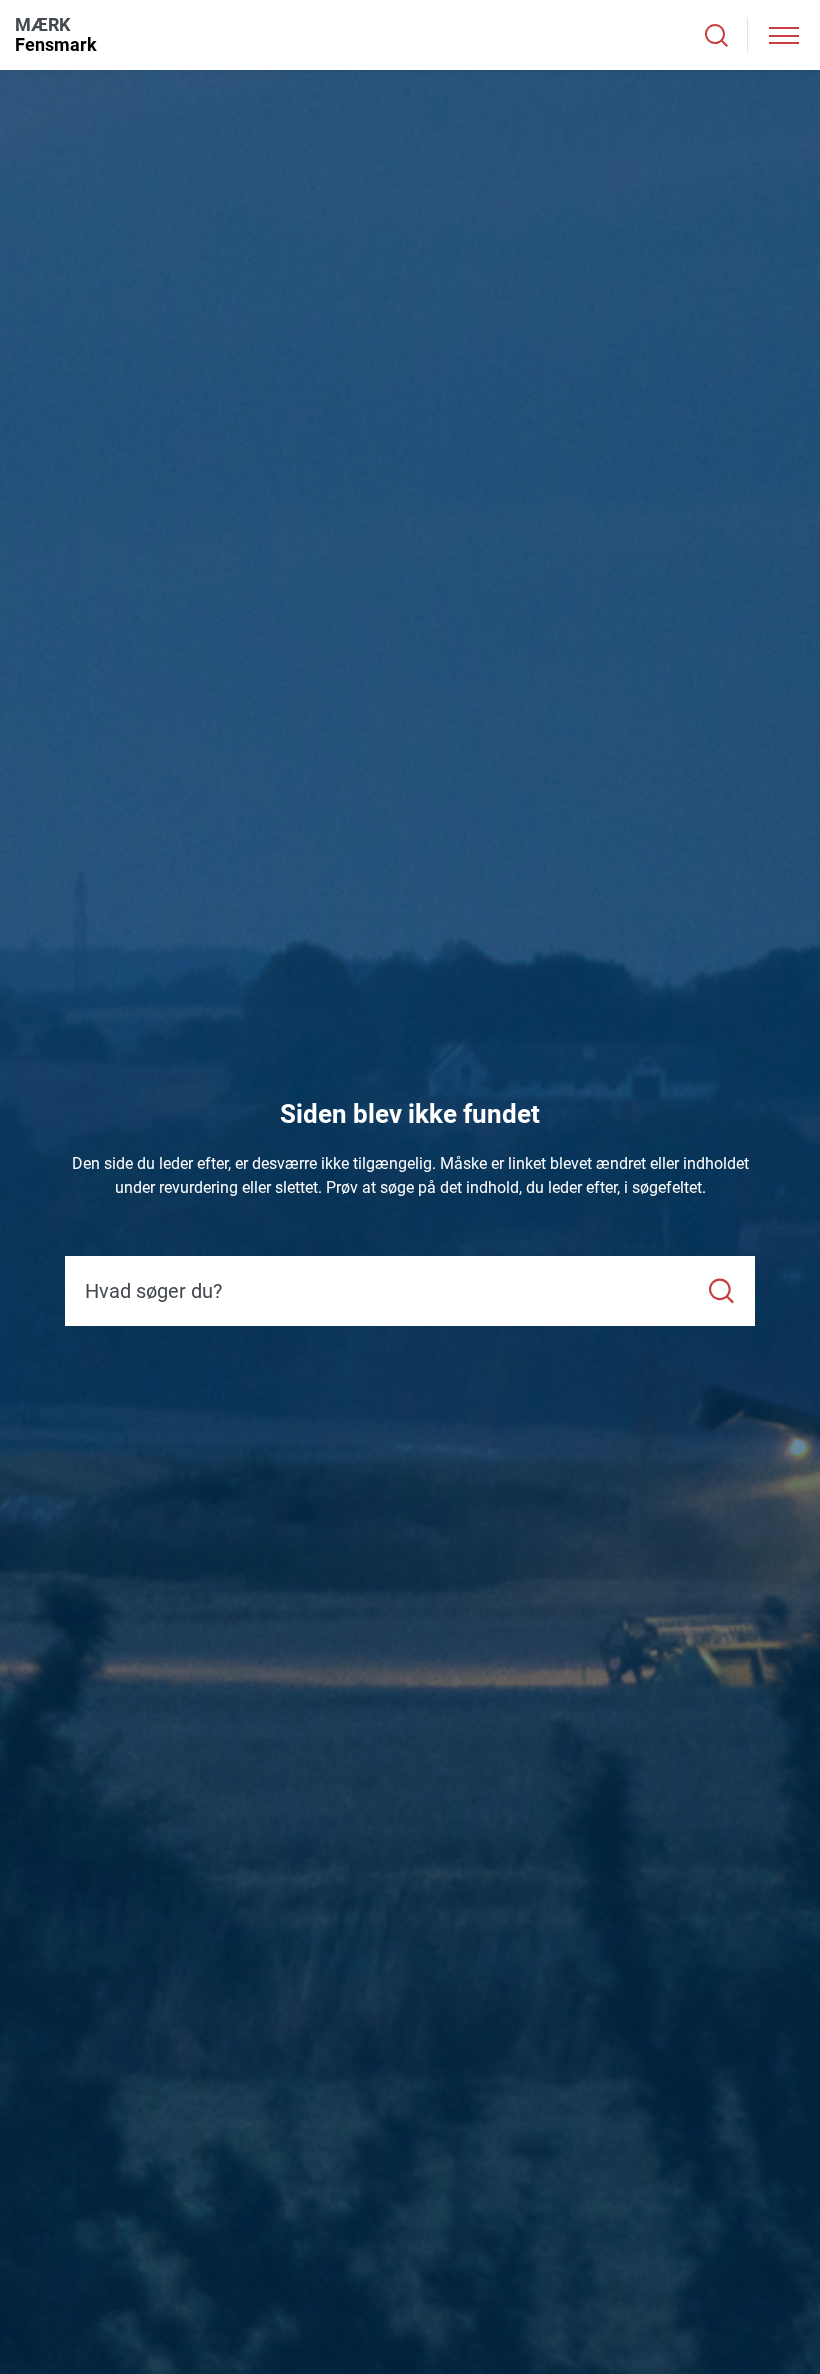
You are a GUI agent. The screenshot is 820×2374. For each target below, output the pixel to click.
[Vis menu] (784, 35)
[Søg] (721, 1291)
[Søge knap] (716, 35)
